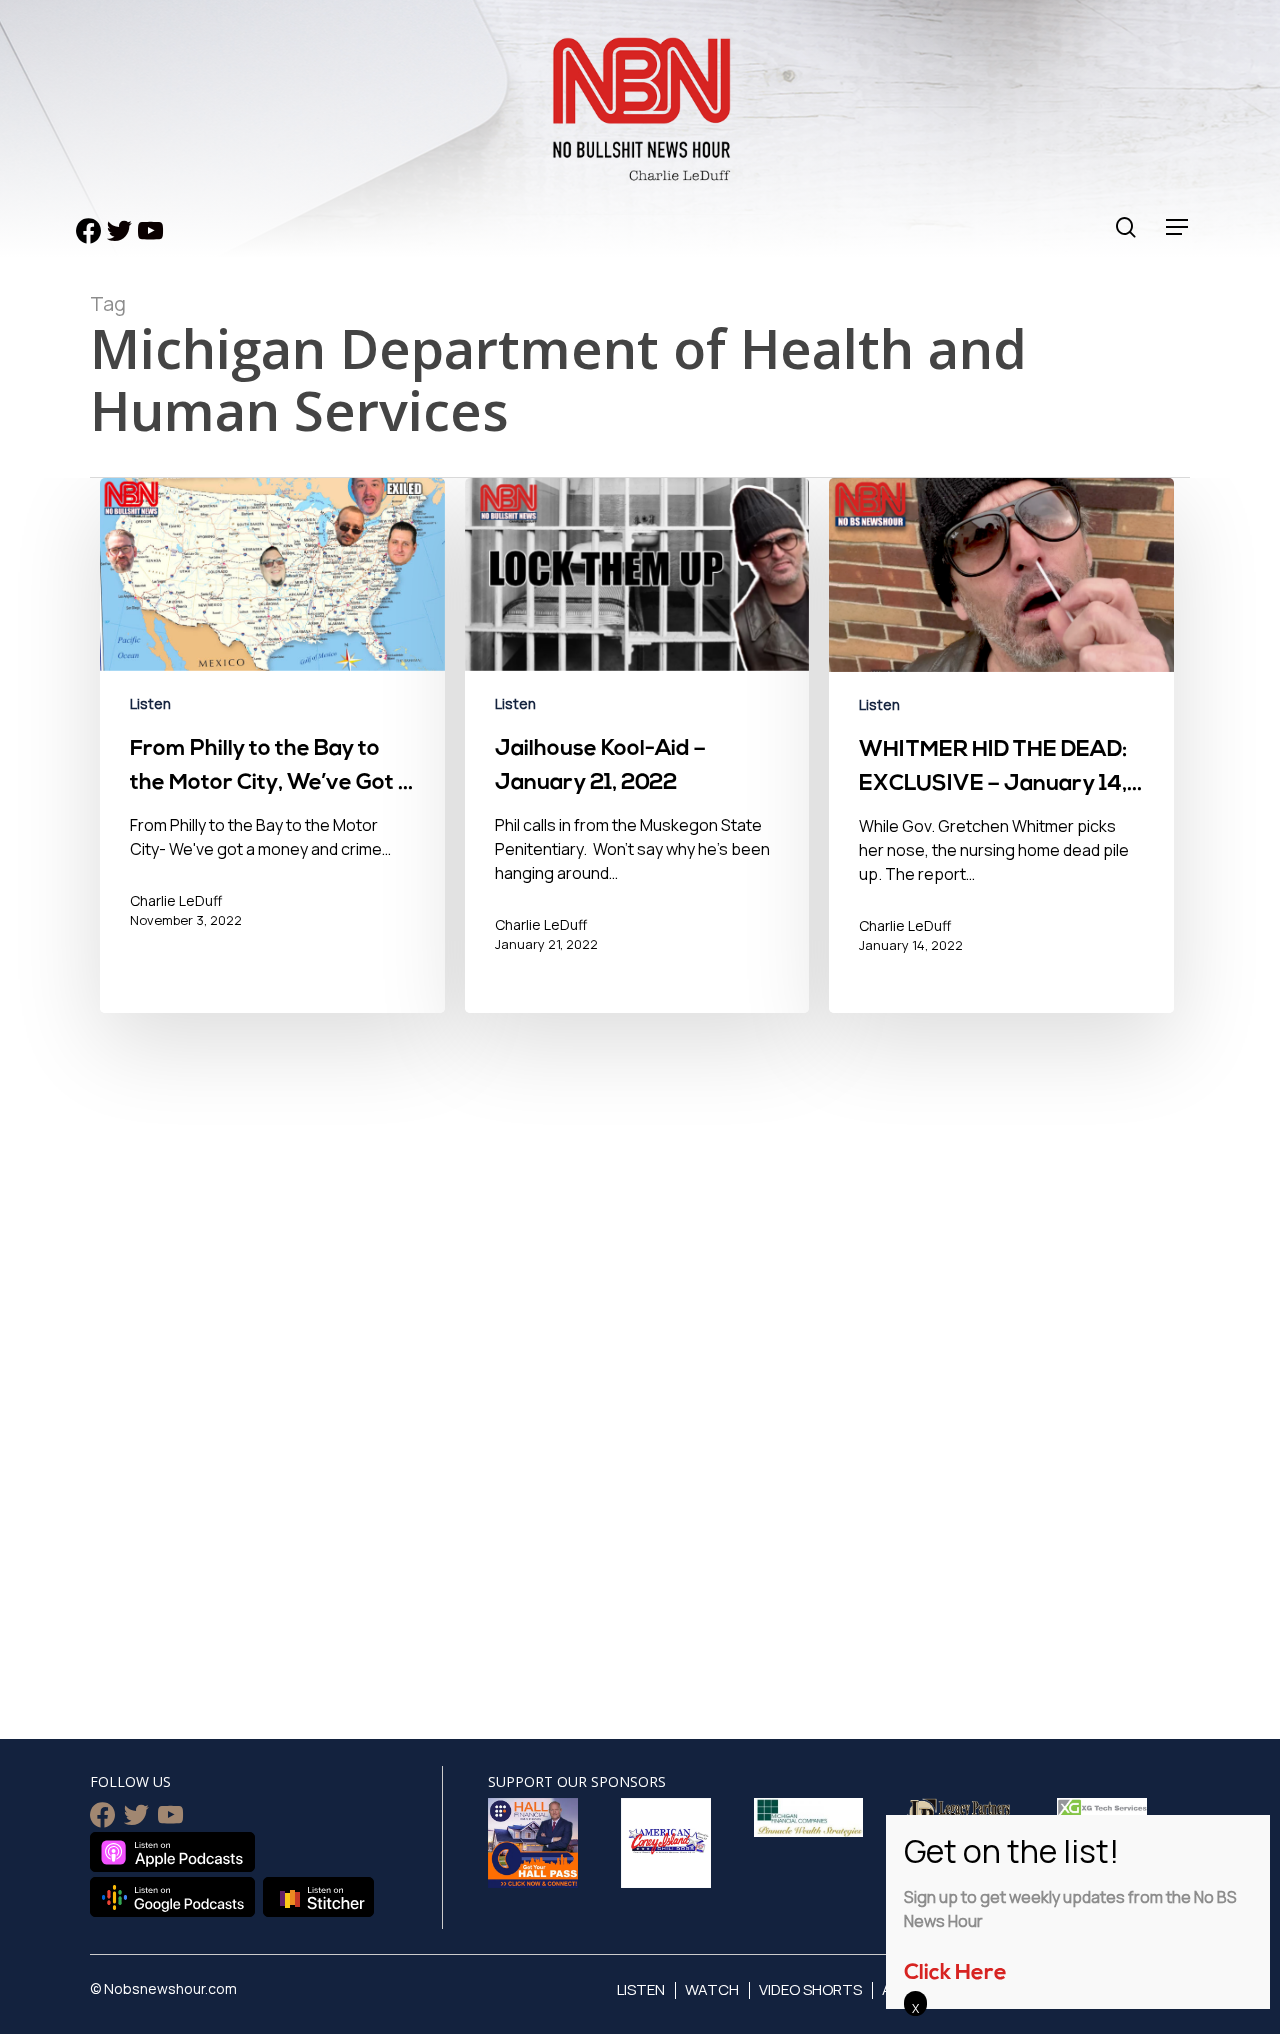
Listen (150, 703)
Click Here (955, 1973)
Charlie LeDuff (176, 900)
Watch (712, 1989)
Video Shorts (810, 1989)
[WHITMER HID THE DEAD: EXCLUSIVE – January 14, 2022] (1001, 747)
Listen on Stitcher (318, 1897)
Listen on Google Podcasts (172, 1897)
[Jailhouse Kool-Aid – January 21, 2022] (637, 747)
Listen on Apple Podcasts (172, 1852)
